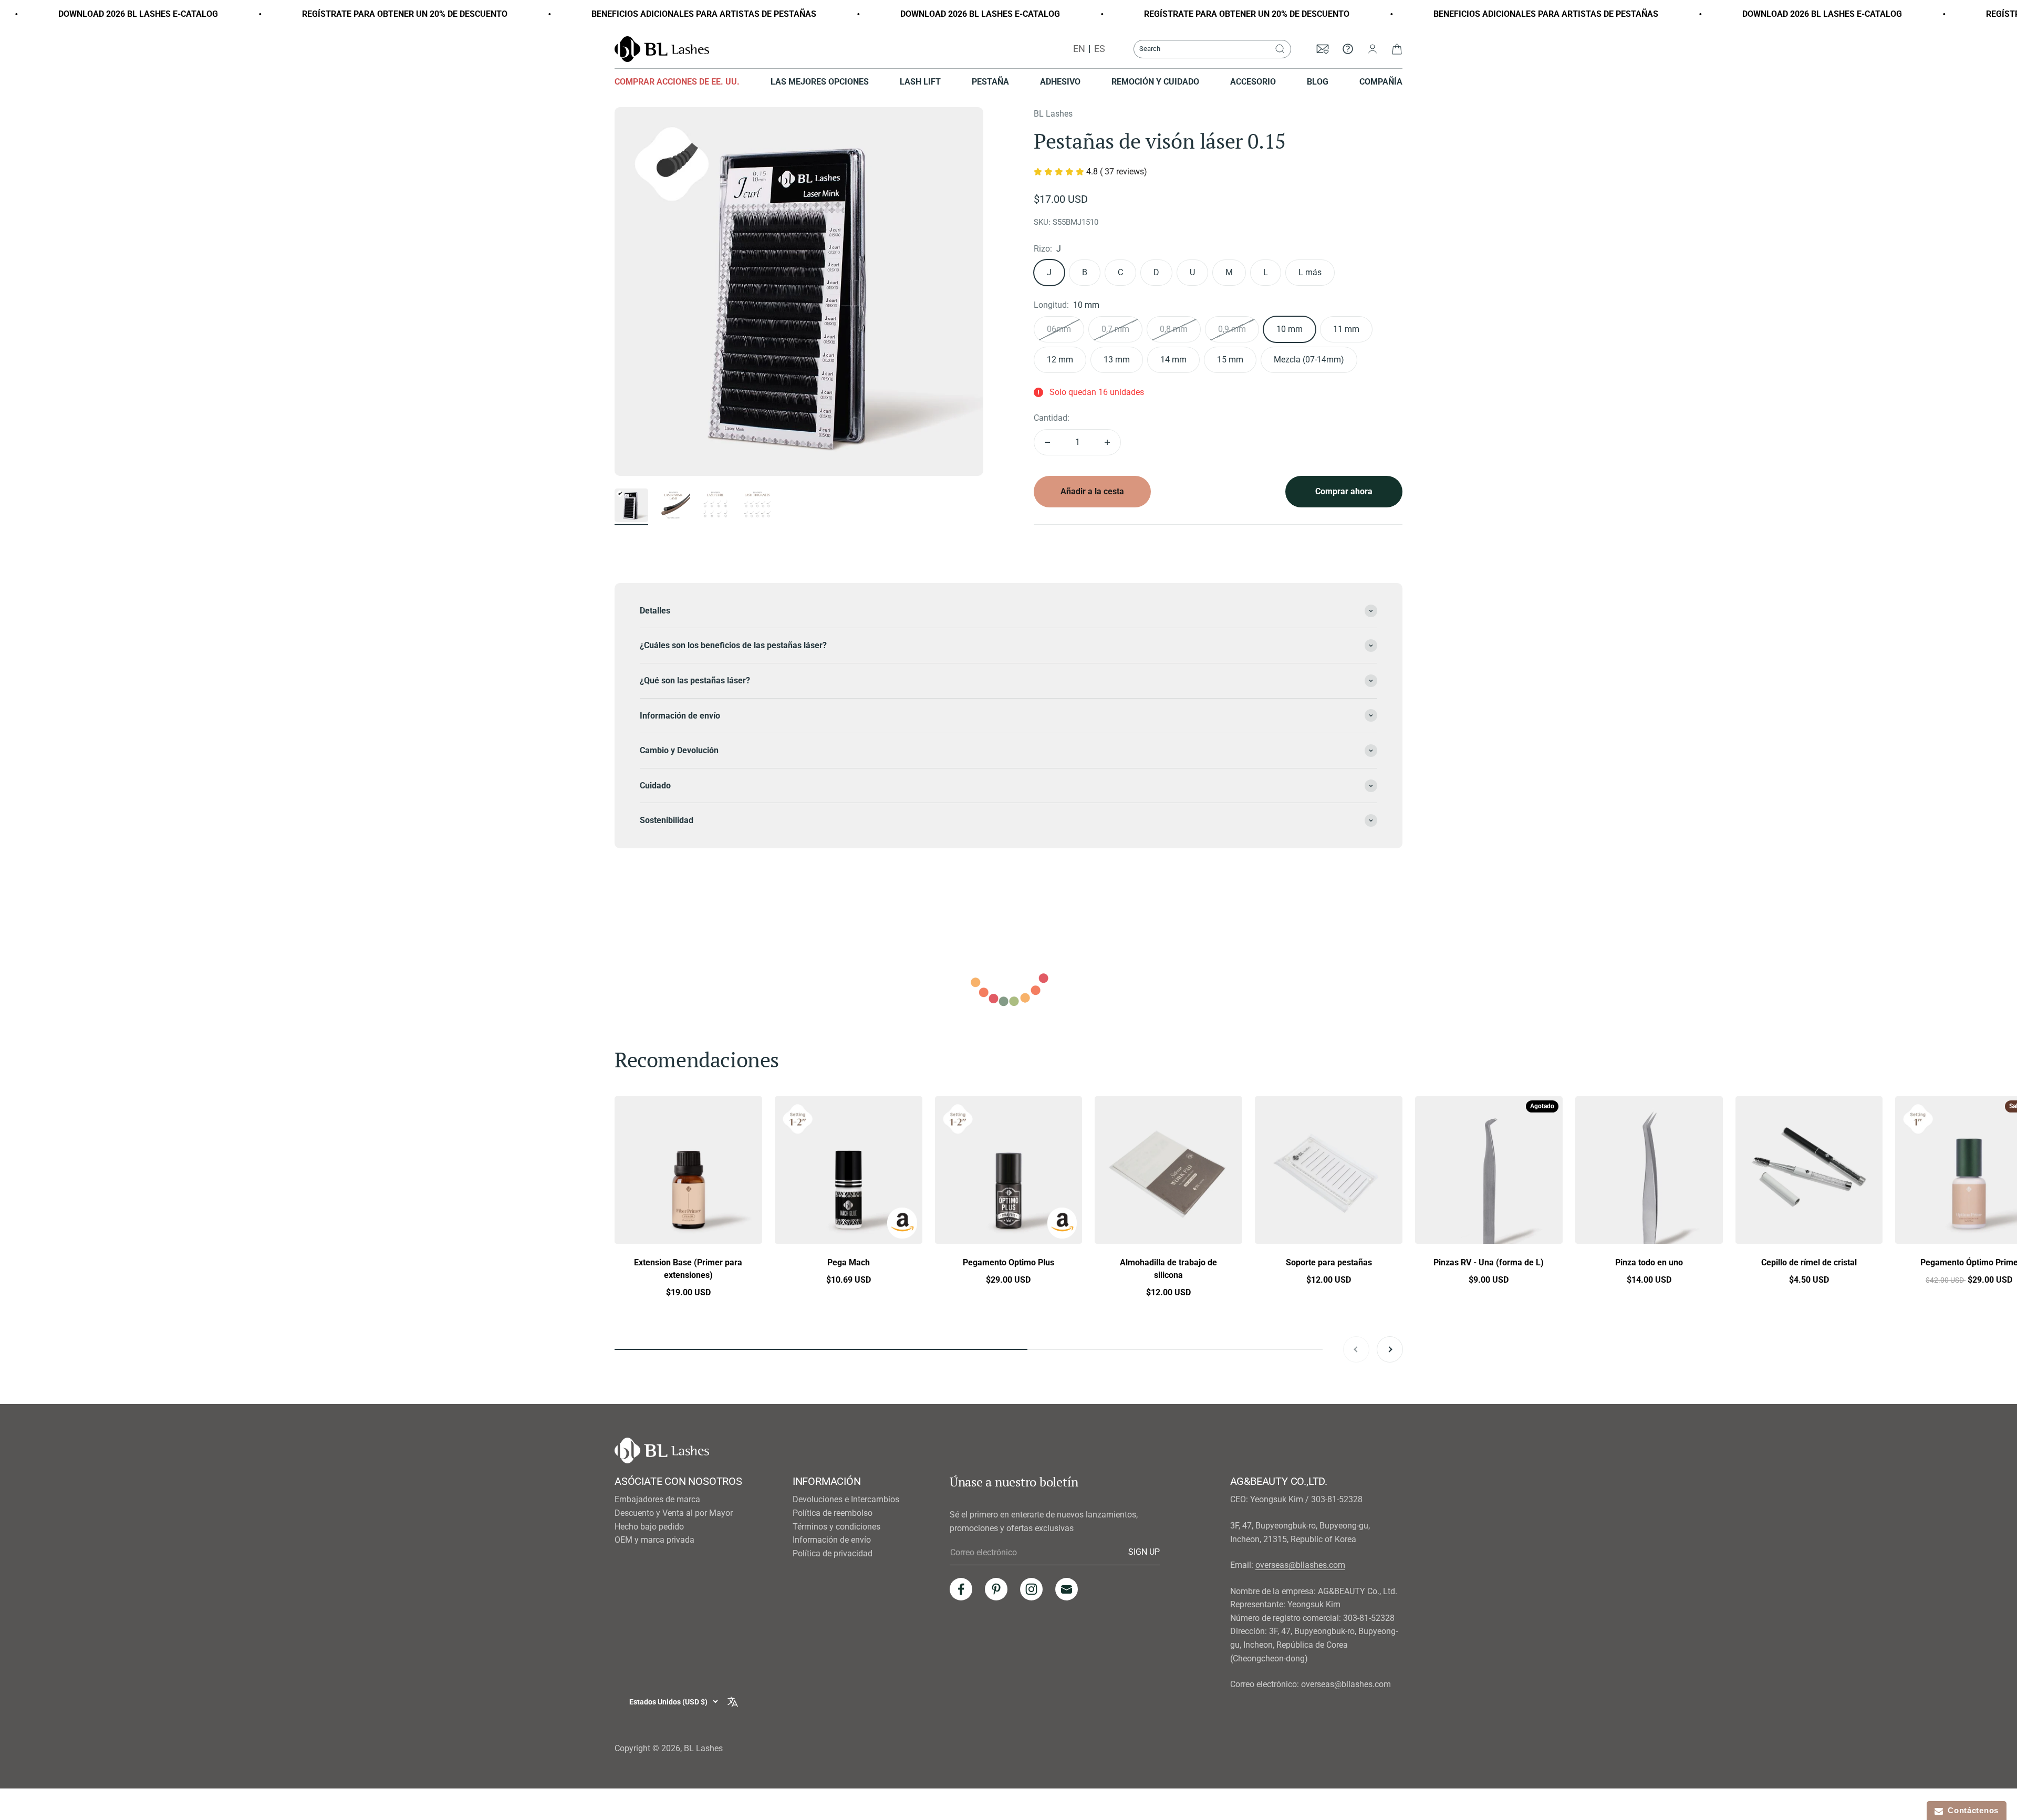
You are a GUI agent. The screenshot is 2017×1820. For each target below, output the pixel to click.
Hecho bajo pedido (649, 1527)
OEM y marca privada (654, 1540)
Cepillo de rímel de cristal (1809, 1262)
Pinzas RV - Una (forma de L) (1489, 1262)
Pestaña (990, 82)
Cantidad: (1052, 418)
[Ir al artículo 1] (631, 507)
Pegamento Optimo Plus (1008, 1262)
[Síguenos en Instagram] (1031, 1589)
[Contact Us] (1348, 49)
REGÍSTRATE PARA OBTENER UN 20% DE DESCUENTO (253, 14)
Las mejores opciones (820, 82)
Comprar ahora (1344, 491)
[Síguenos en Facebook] (961, 1589)
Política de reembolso (833, 1513)
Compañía (1381, 82)
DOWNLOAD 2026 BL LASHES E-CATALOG (829, 14)
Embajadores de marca (657, 1499)
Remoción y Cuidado (1155, 82)
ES (1100, 49)
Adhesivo (1060, 82)
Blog (1318, 82)
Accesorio (1253, 82)
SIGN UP (1144, 1552)
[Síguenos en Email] (1067, 1589)
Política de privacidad (833, 1553)
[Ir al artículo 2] (673, 507)
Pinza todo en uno (1649, 1262)
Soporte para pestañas (1329, 1262)
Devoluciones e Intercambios (846, 1499)
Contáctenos (1971, 1810)
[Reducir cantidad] (1047, 442)
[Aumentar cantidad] (1107, 442)
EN (1079, 49)
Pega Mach (849, 1262)
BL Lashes (1053, 114)
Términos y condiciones (836, 1527)
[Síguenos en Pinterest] (996, 1589)
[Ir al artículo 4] (757, 507)
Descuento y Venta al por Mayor (674, 1513)
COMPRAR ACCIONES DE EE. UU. (677, 82)
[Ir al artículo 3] (715, 507)
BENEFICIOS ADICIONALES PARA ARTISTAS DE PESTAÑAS (553, 14)
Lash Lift (920, 82)
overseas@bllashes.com (1300, 1565)
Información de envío (832, 1540)
